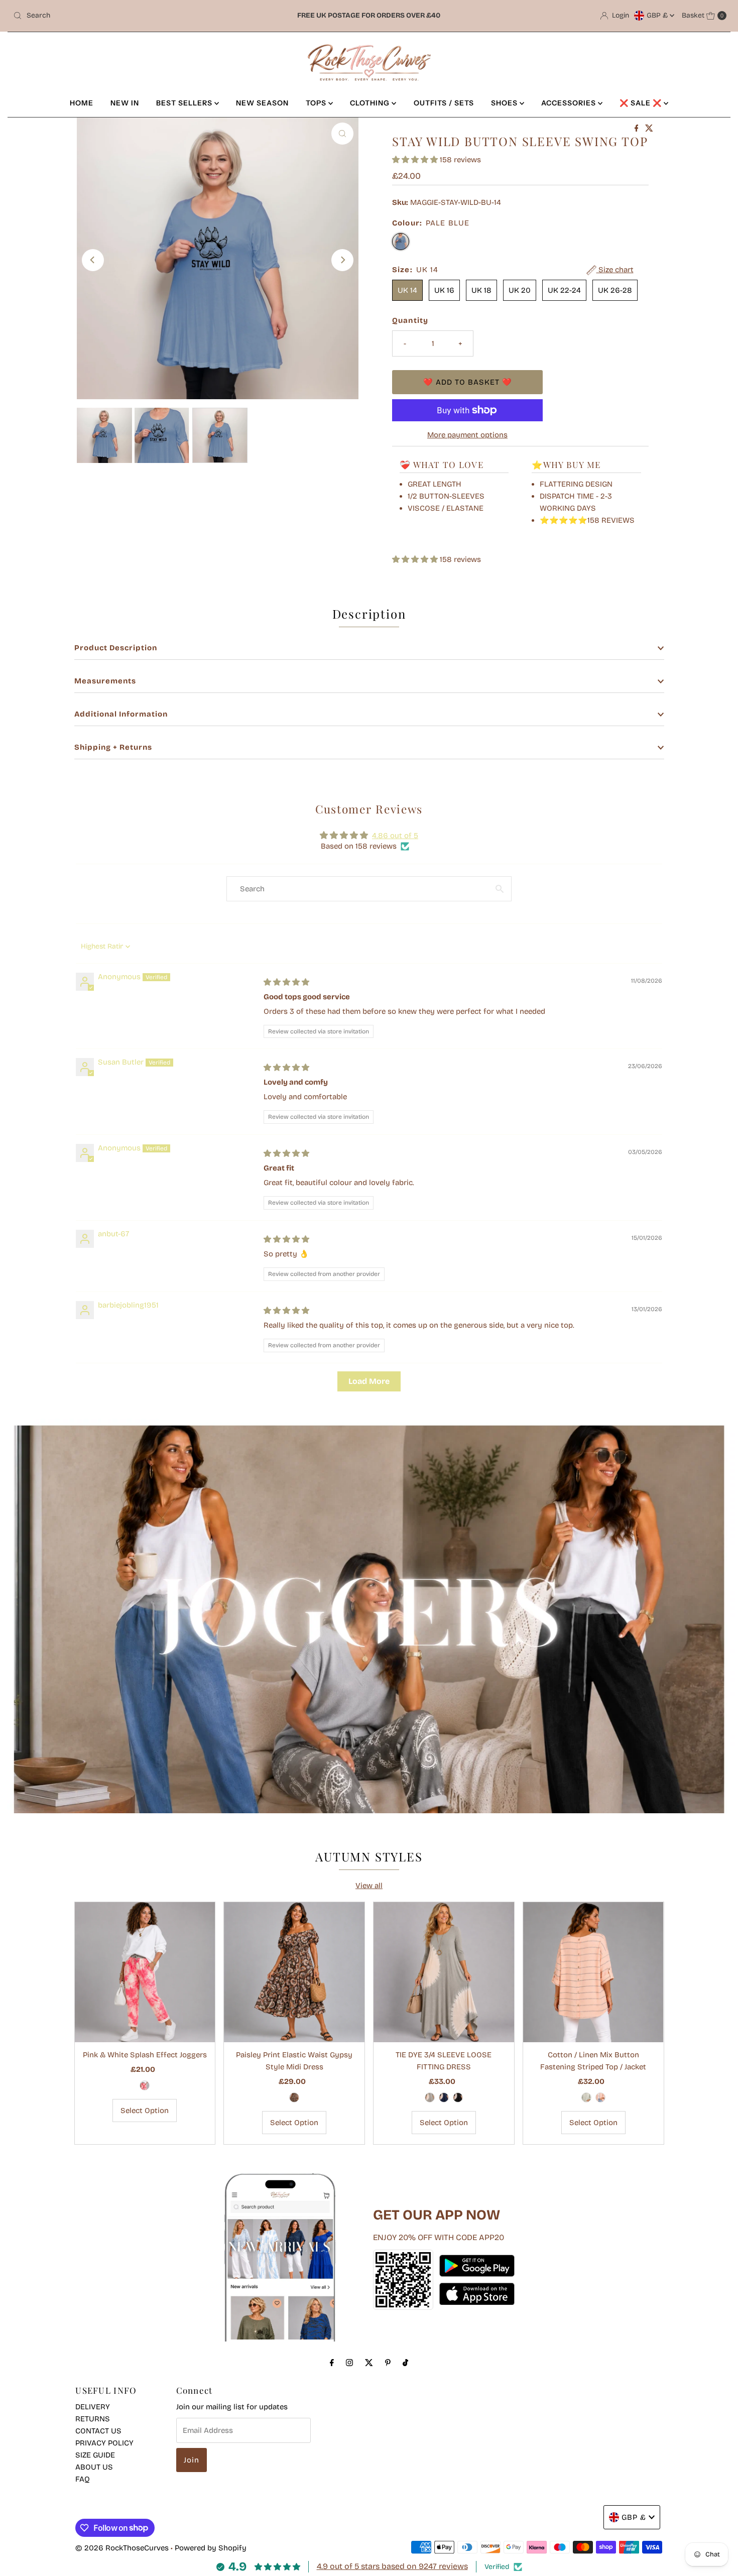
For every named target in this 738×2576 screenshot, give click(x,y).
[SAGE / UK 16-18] (586, 2097)
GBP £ (658, 15)
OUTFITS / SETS (444, 103)
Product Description (116, 648)
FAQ (83, 2479)
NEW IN (125, 103)
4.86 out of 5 (395, 836)
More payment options (467, 435)
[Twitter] (369, 2363)
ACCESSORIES (570, 103)
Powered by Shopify (211, 2548)
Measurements (105, 681)
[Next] (342, 260)
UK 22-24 (564, 290)
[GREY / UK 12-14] (430, 2097)
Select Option (145, 2111)
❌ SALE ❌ (642, 103)
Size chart (615, 270)
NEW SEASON (262, 103)
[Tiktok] (405, 2363)
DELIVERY (93, 2407)
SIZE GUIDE (95, 2455)
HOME (82, 103)
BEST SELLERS (185, 103)
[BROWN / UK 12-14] (294, 2097)
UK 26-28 (615, 290)
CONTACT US (98, 2431)
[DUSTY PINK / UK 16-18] (600, 2097)
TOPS (317, 103)
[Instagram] (349, 2363)
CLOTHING (371, 103)
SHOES (505, 103)
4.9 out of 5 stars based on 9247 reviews (392, 2566)
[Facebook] (332, 2363)
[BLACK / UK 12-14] (458, 2097)
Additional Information (121, 714)
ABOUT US (94, 2467)
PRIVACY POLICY (104, 2443)
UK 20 (520, 290)
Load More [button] (369, 1381)
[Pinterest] (388, 2363)
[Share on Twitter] (649, 129)
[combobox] (126, 16)
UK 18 (481, 290)
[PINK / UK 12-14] (145, 2085)
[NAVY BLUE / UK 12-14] (444, 2097)
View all (369, 1886)
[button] (416, 160)
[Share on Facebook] (638, 129)
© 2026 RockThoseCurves (122, 2548)
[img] (286, 982)
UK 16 (444, 290)
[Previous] (93, 260)
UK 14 (407, 290)
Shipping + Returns (113, 747)
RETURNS (93, 2419)
